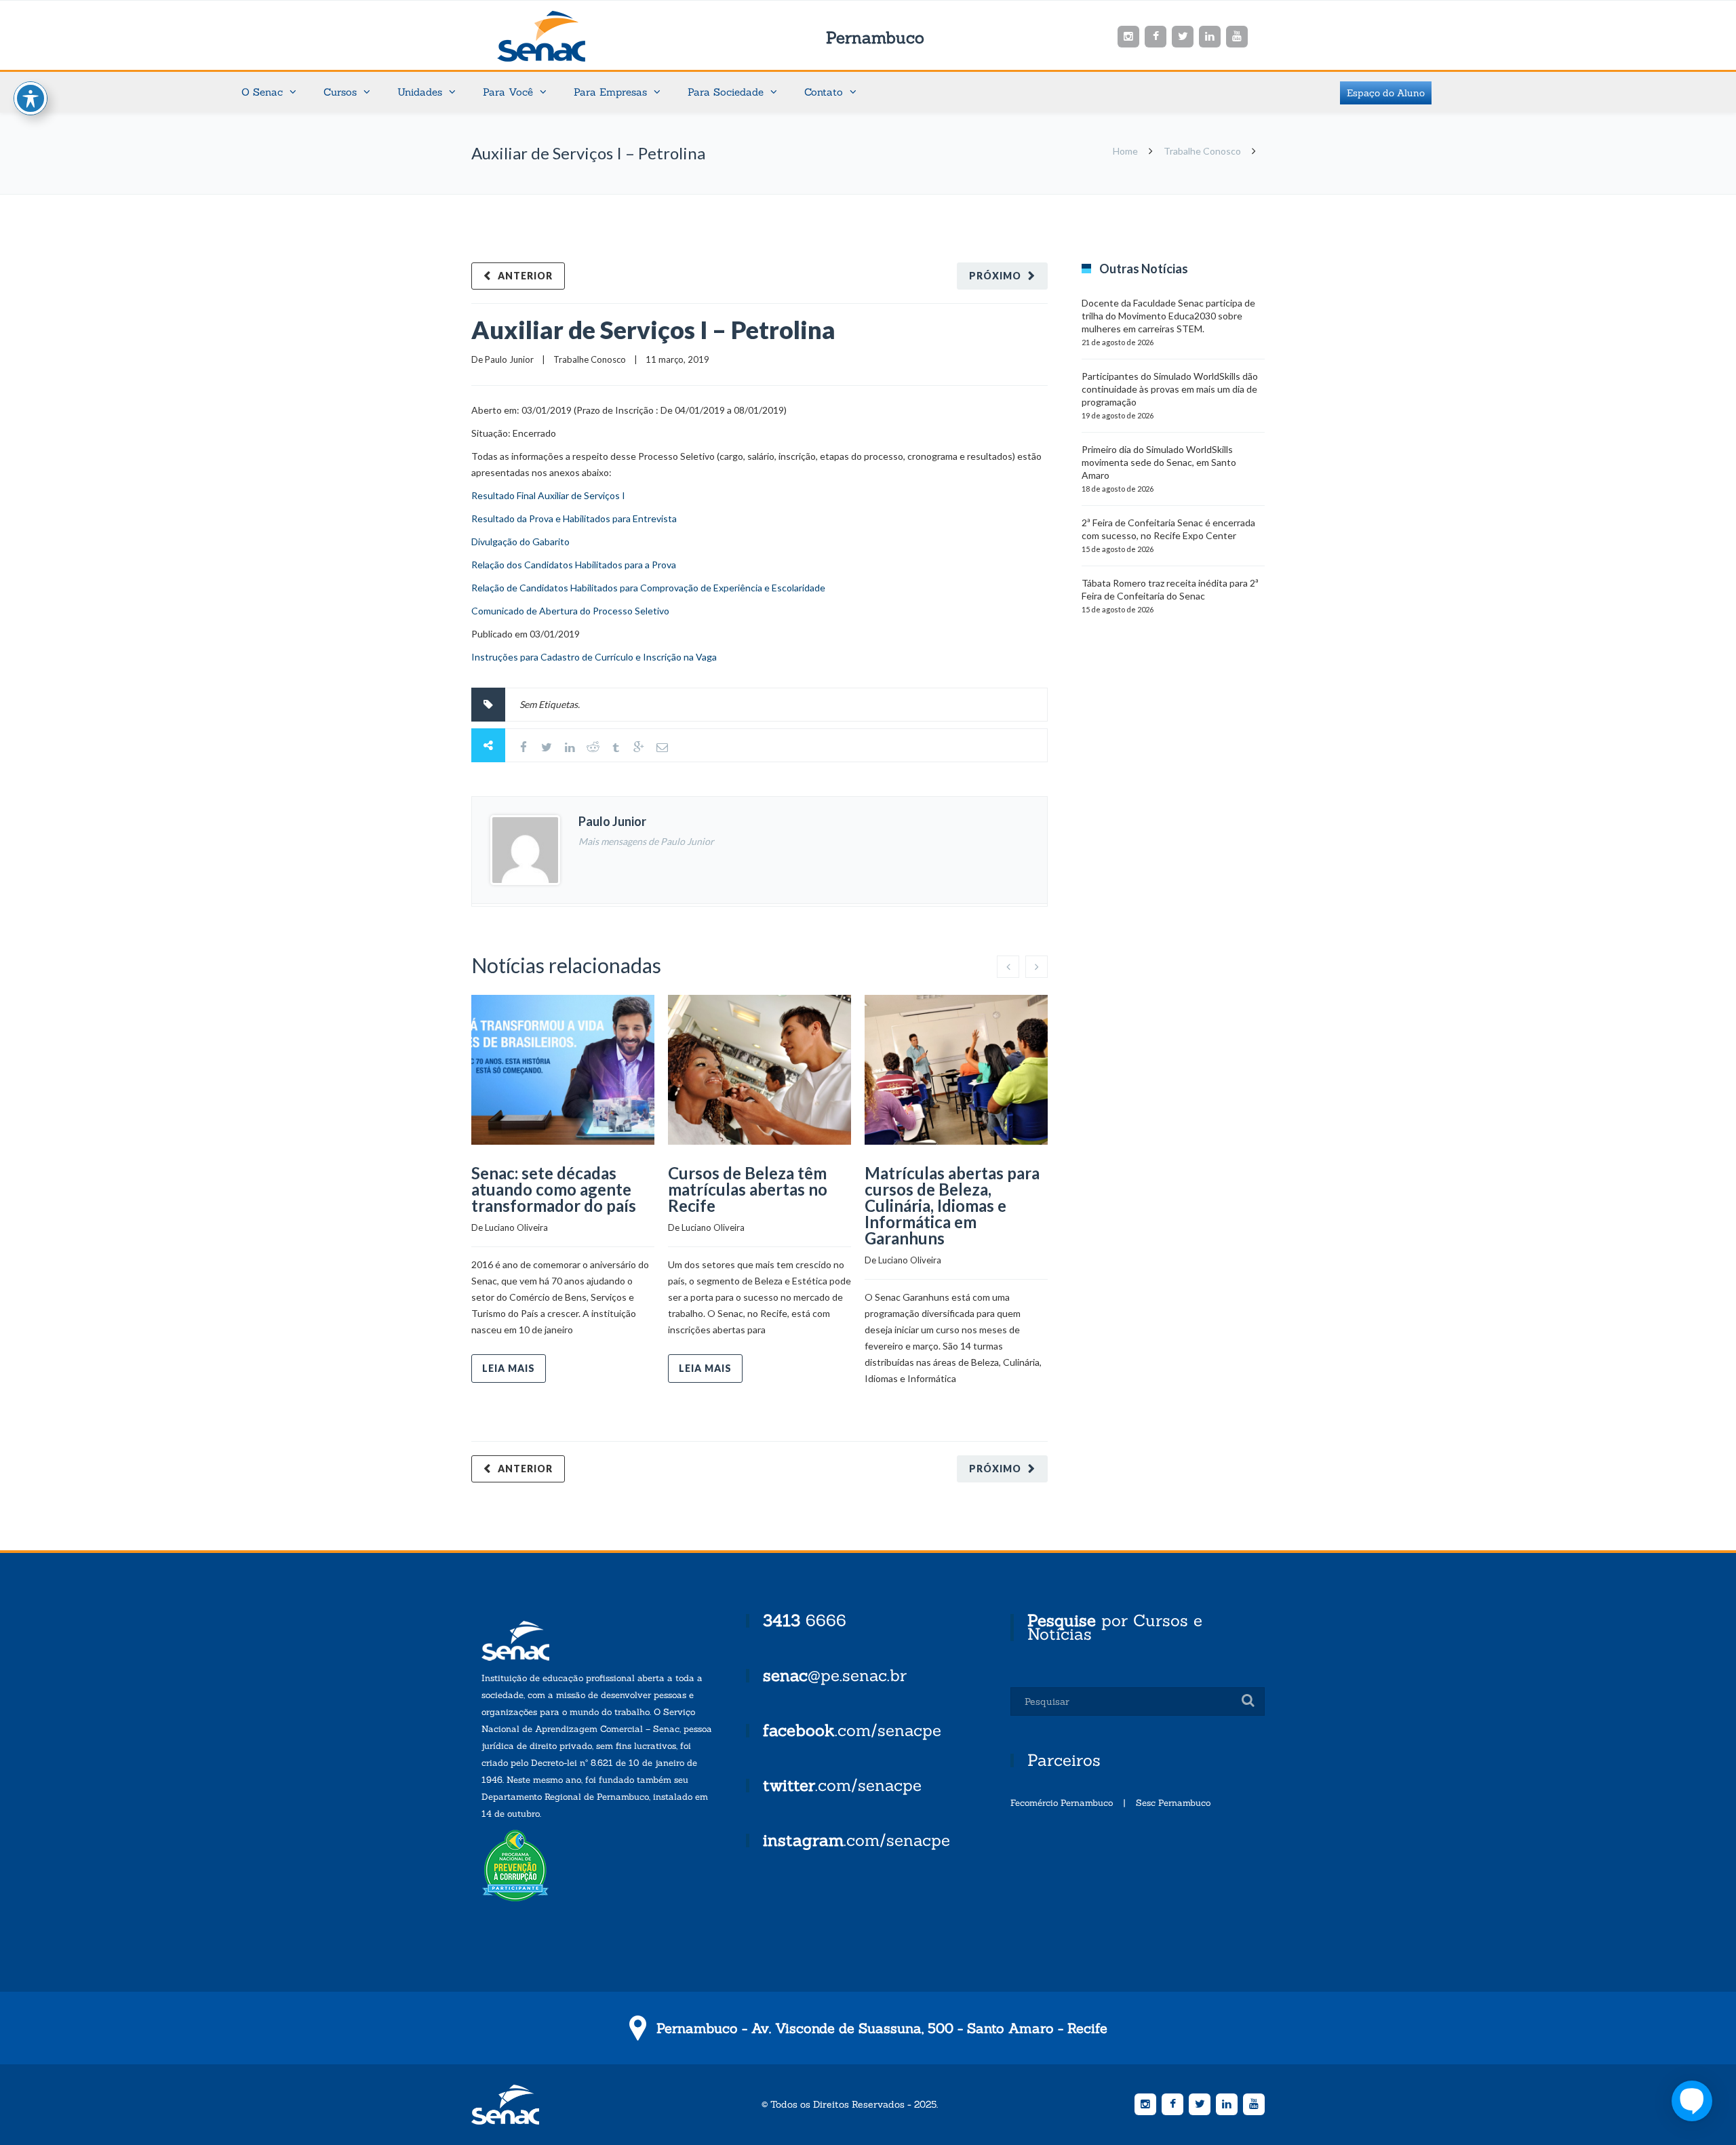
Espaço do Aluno (1386, 93)
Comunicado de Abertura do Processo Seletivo (570, 611)
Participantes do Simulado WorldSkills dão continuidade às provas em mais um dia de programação (1170, 389)
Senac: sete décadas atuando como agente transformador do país (554, 1189)
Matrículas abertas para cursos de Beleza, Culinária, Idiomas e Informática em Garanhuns (952, 1205)
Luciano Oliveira (516, 1227)
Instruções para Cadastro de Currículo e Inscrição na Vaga (594, 657)
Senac (563, 36)
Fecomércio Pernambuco (1062, 1803)
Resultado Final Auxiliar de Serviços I (548, 495)
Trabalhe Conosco (1202, 151)
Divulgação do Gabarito (520, 542)
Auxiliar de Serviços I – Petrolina (653, 330)
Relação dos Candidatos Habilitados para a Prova (574, 565)
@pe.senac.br (835, 1675)
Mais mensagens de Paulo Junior (646, 841)
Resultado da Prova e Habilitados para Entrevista (574, 518)
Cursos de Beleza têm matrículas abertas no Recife (748, 1189)
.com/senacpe (852, 1730)
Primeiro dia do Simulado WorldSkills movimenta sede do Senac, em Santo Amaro (1159, 462)
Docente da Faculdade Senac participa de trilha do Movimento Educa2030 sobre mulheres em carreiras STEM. (1168, 316)
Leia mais (509, 1368)
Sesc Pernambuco (1173, 1803)
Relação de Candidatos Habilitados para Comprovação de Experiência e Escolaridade (648, 588)
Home (1125, 151)
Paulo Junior (509, 359)
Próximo (995, 276)
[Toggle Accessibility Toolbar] (31, 98)
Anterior (525, 276)
